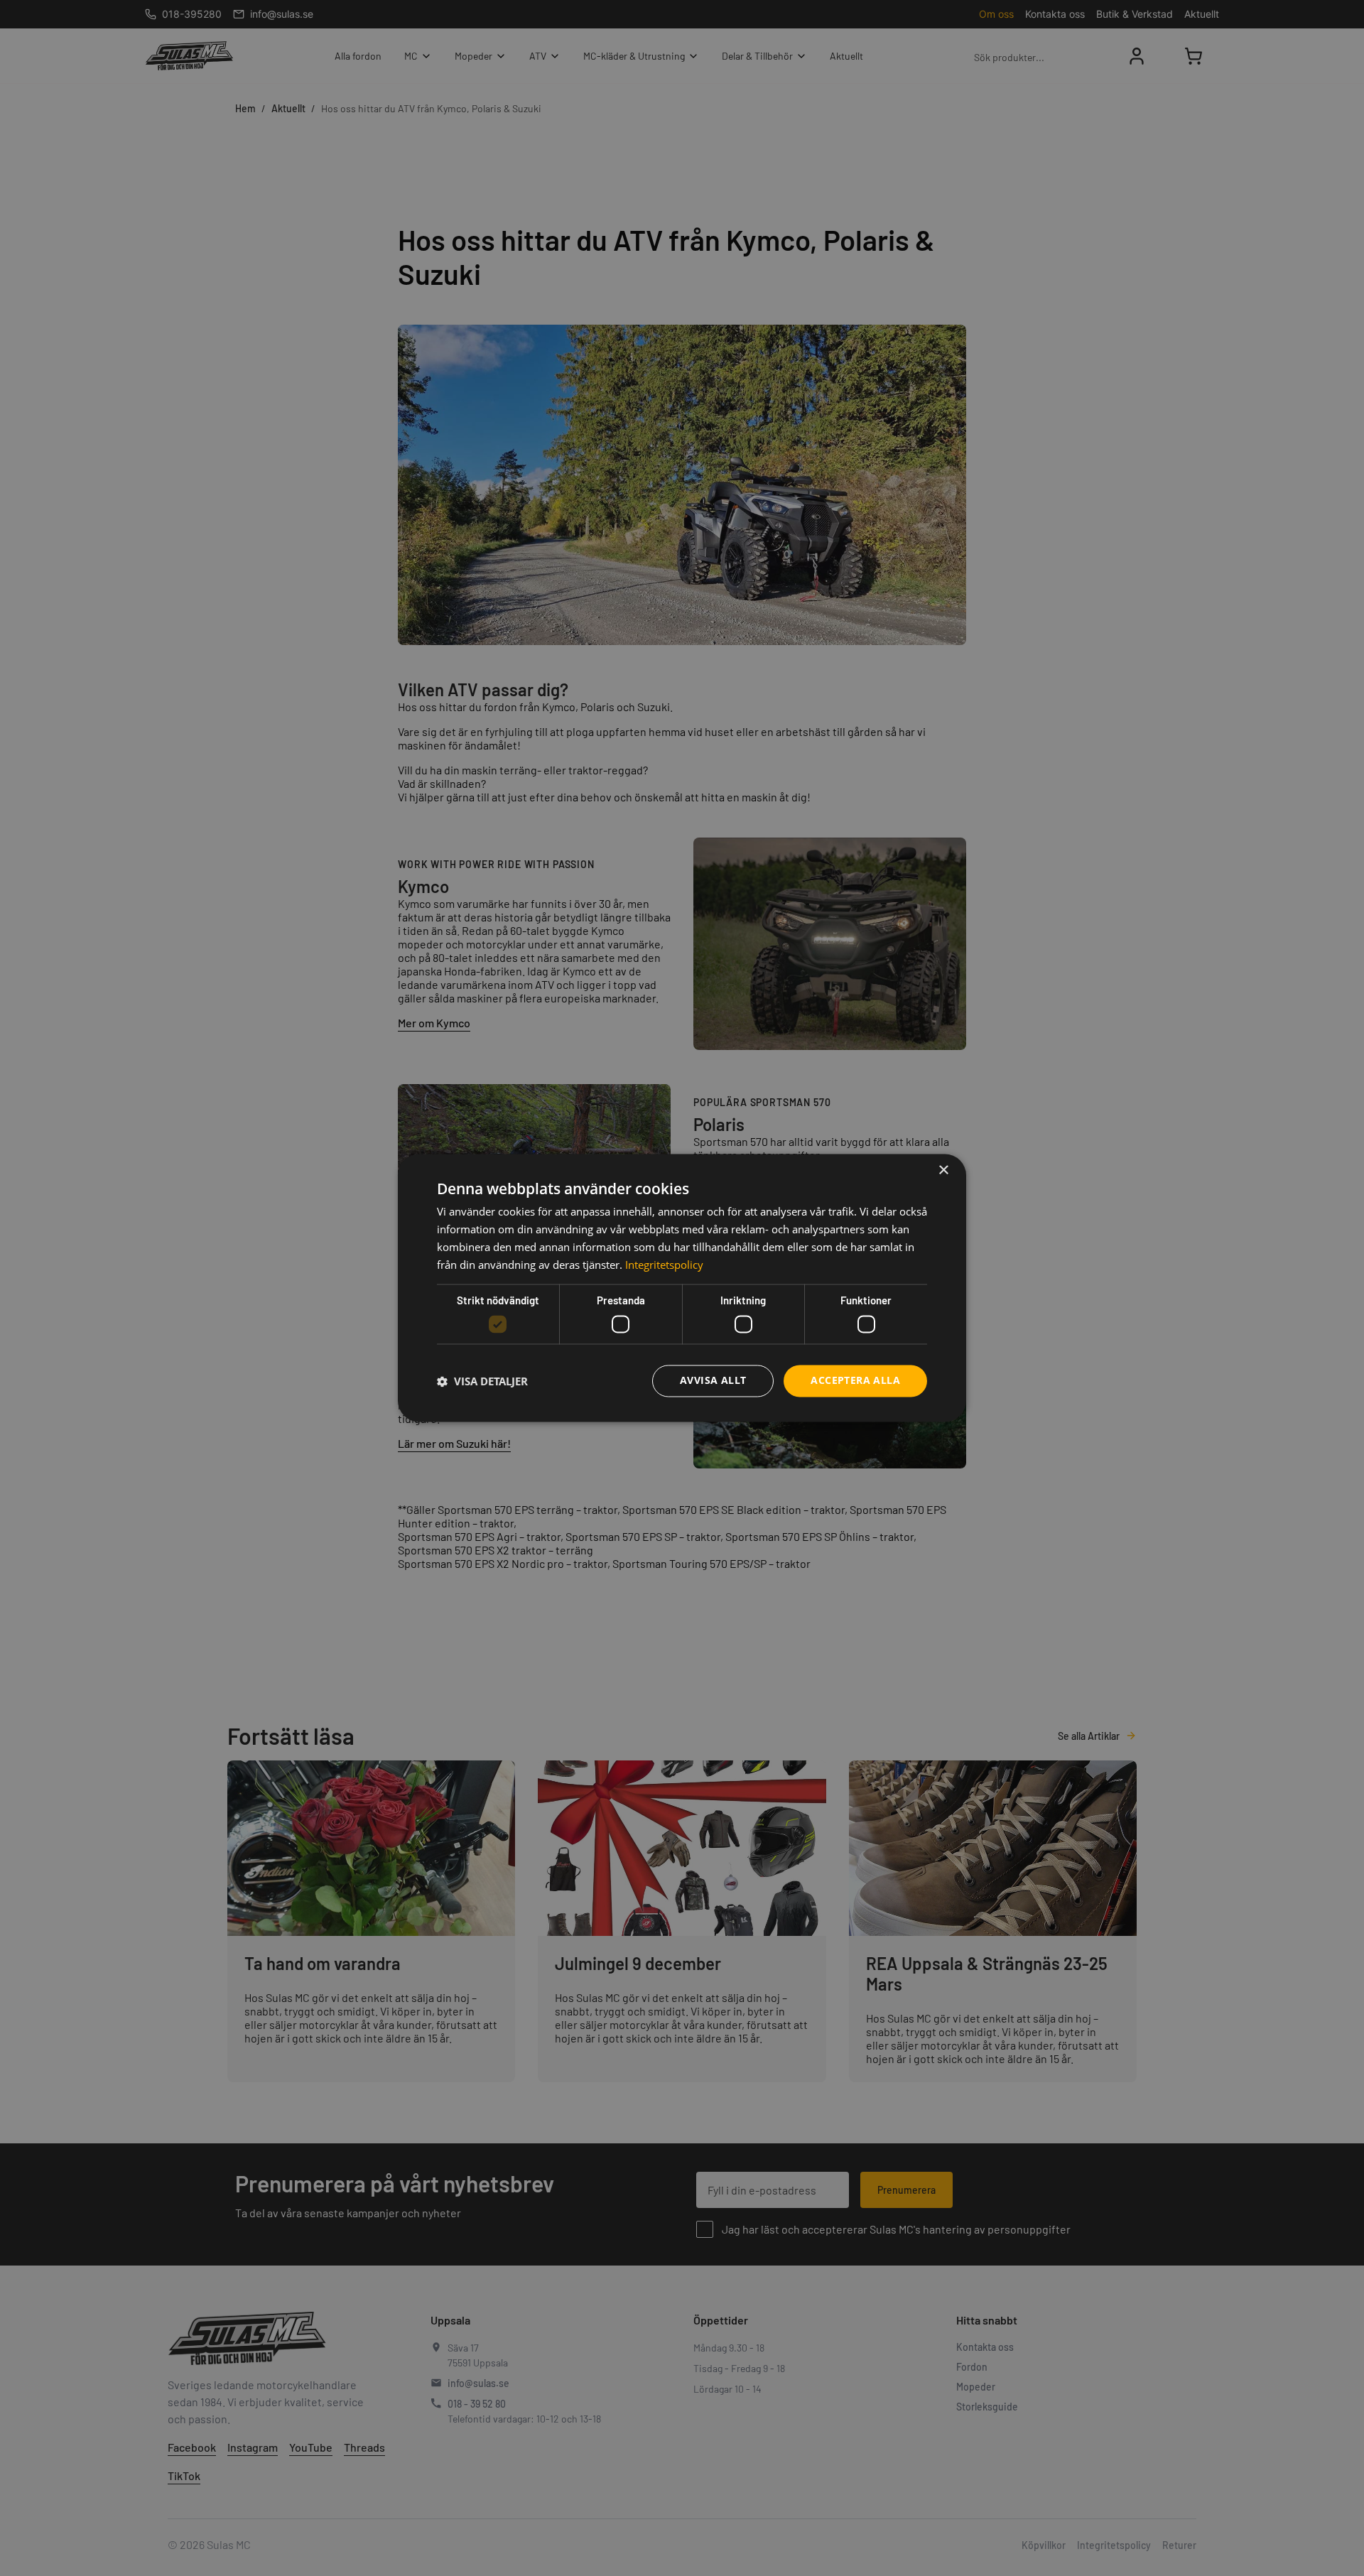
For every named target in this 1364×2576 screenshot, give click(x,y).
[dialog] (682, 1288)
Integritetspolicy (664, 1265)
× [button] (943, 1170)
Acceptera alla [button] (855, 1381)
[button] (482, 1381)
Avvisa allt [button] (713, 1381)
